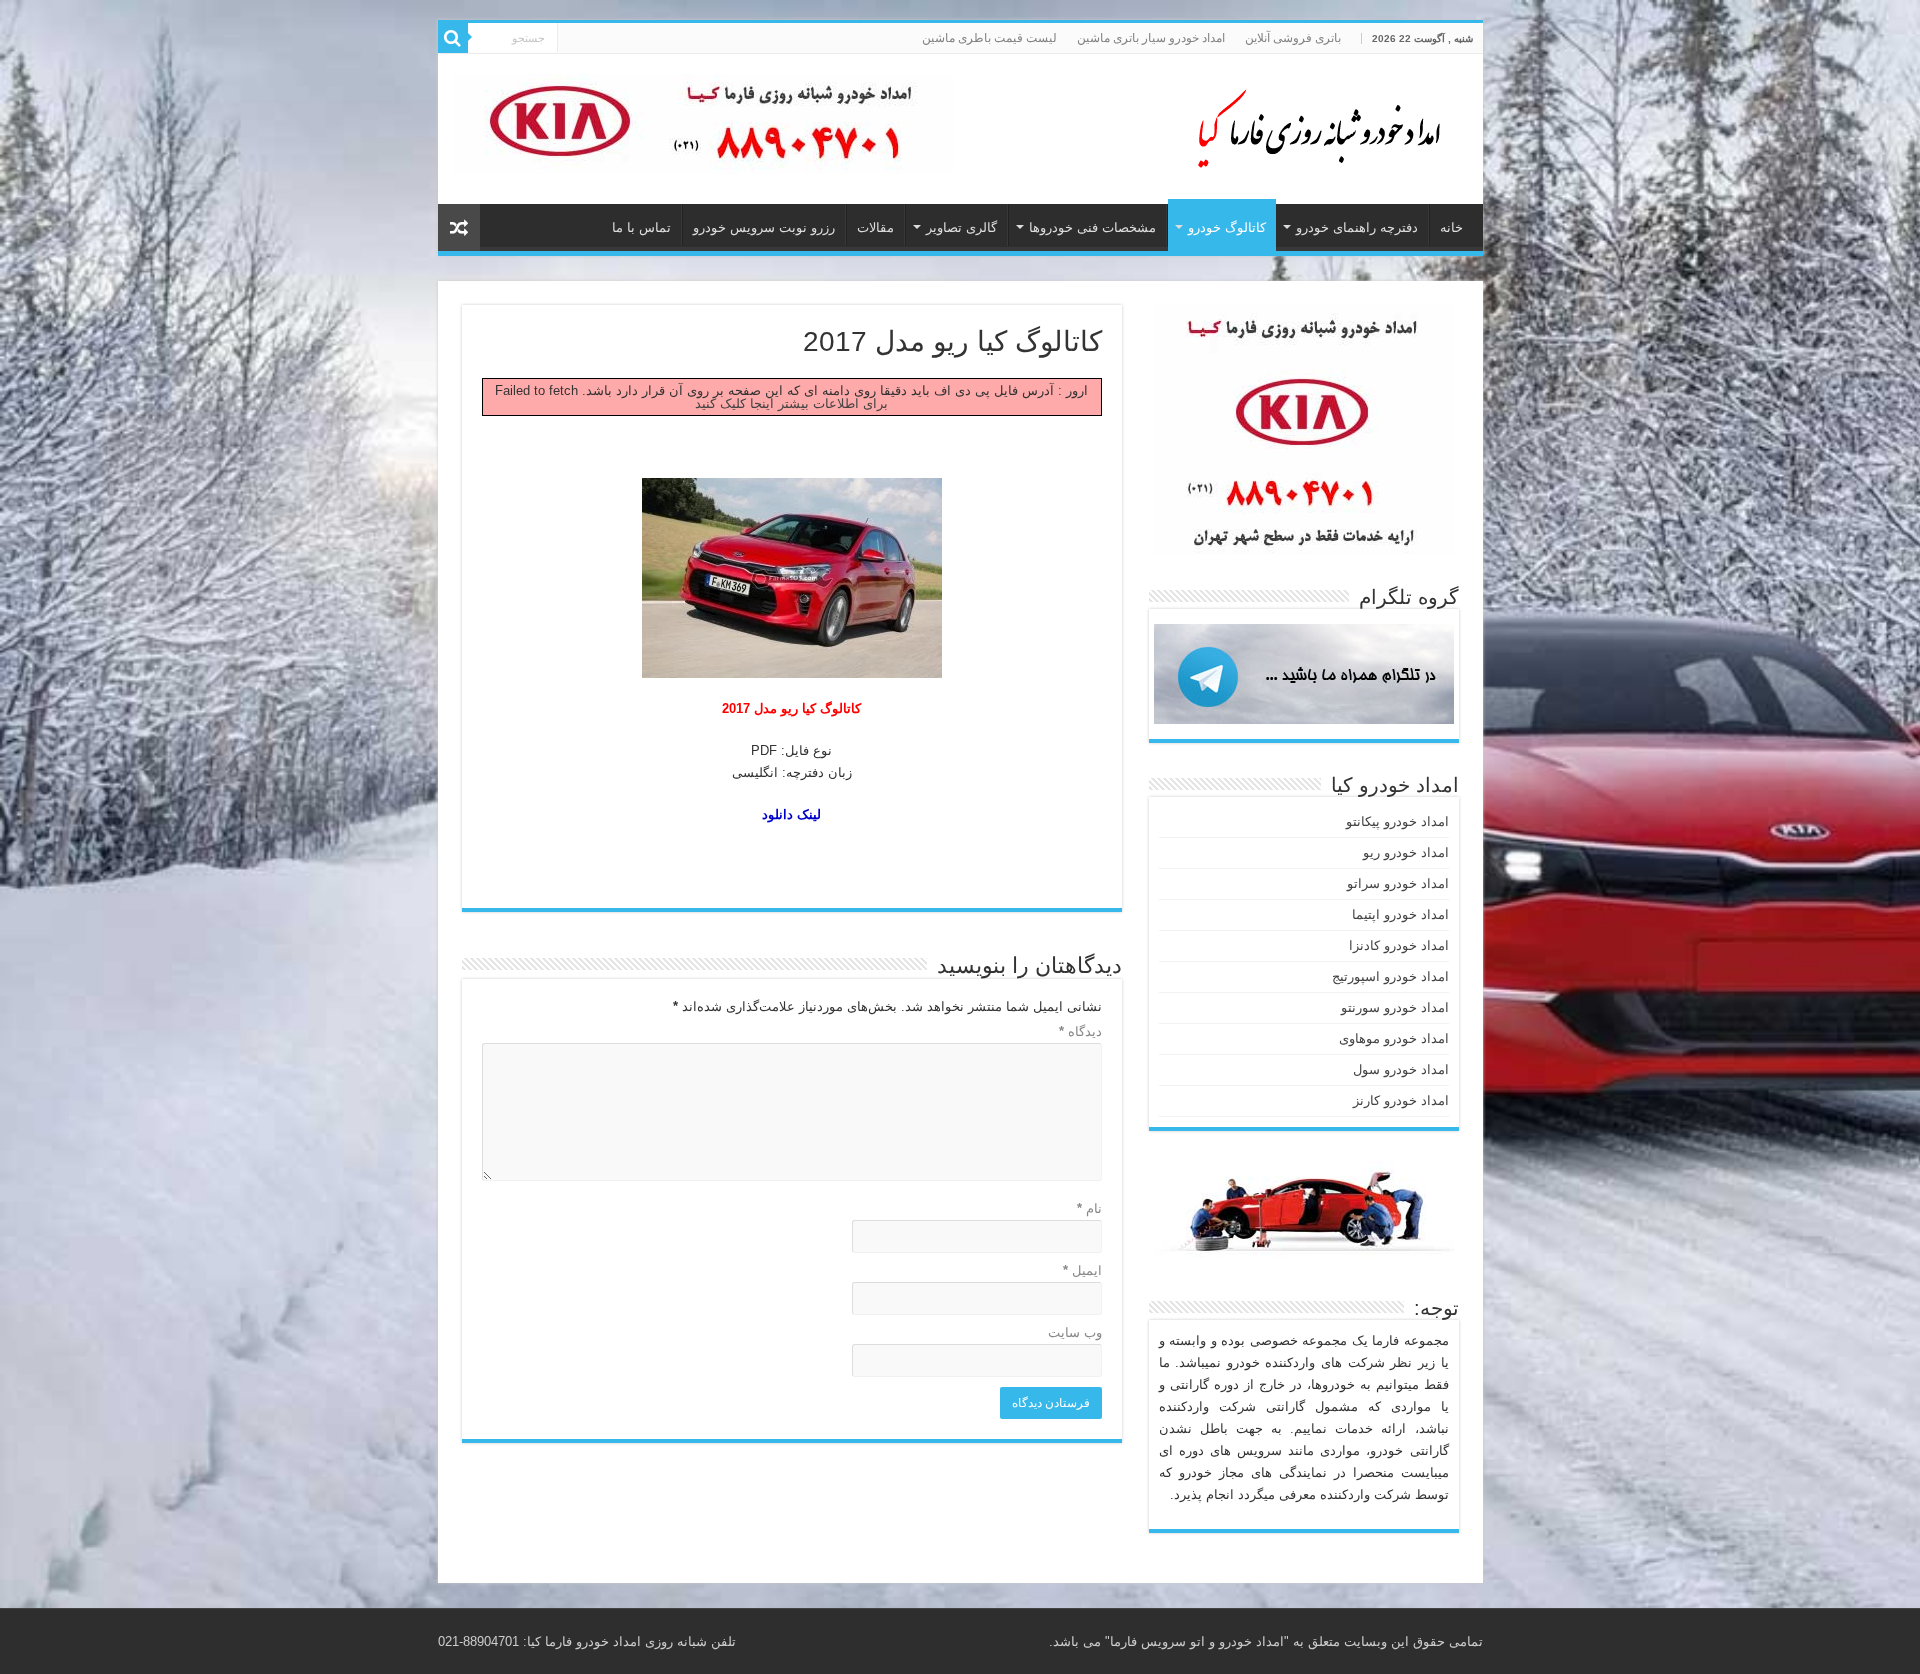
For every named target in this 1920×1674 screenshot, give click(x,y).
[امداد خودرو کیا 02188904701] (1308, 125)
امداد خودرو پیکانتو (1397, 821)
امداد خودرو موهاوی (1394, 1038)
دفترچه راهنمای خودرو (1357, 227)
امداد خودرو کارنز (1401, 1100)
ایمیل (1082, 1270)
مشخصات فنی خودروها (1092, 227)
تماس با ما (641, 227)
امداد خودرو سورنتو (1395, 1007)
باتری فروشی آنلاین (1293, 38)
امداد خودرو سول (1401, 1069)
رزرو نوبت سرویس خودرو (764, 227)
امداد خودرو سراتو (1398, 883)
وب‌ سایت (1075, 1332)
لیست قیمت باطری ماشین (989, 38)
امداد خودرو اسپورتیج (1390, 976)
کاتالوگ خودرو (1227, 227)
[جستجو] (453, 38)
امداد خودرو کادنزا (1399, 945)
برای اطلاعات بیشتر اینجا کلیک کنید (791, 403)
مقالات (875, 227)
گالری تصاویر (961, 227)
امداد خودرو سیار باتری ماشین (1151, 38)
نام (1089, 1208)
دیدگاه (1080, 1031)
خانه (1451, 227)
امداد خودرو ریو (1406, 852)
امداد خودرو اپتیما (1400, 914)
